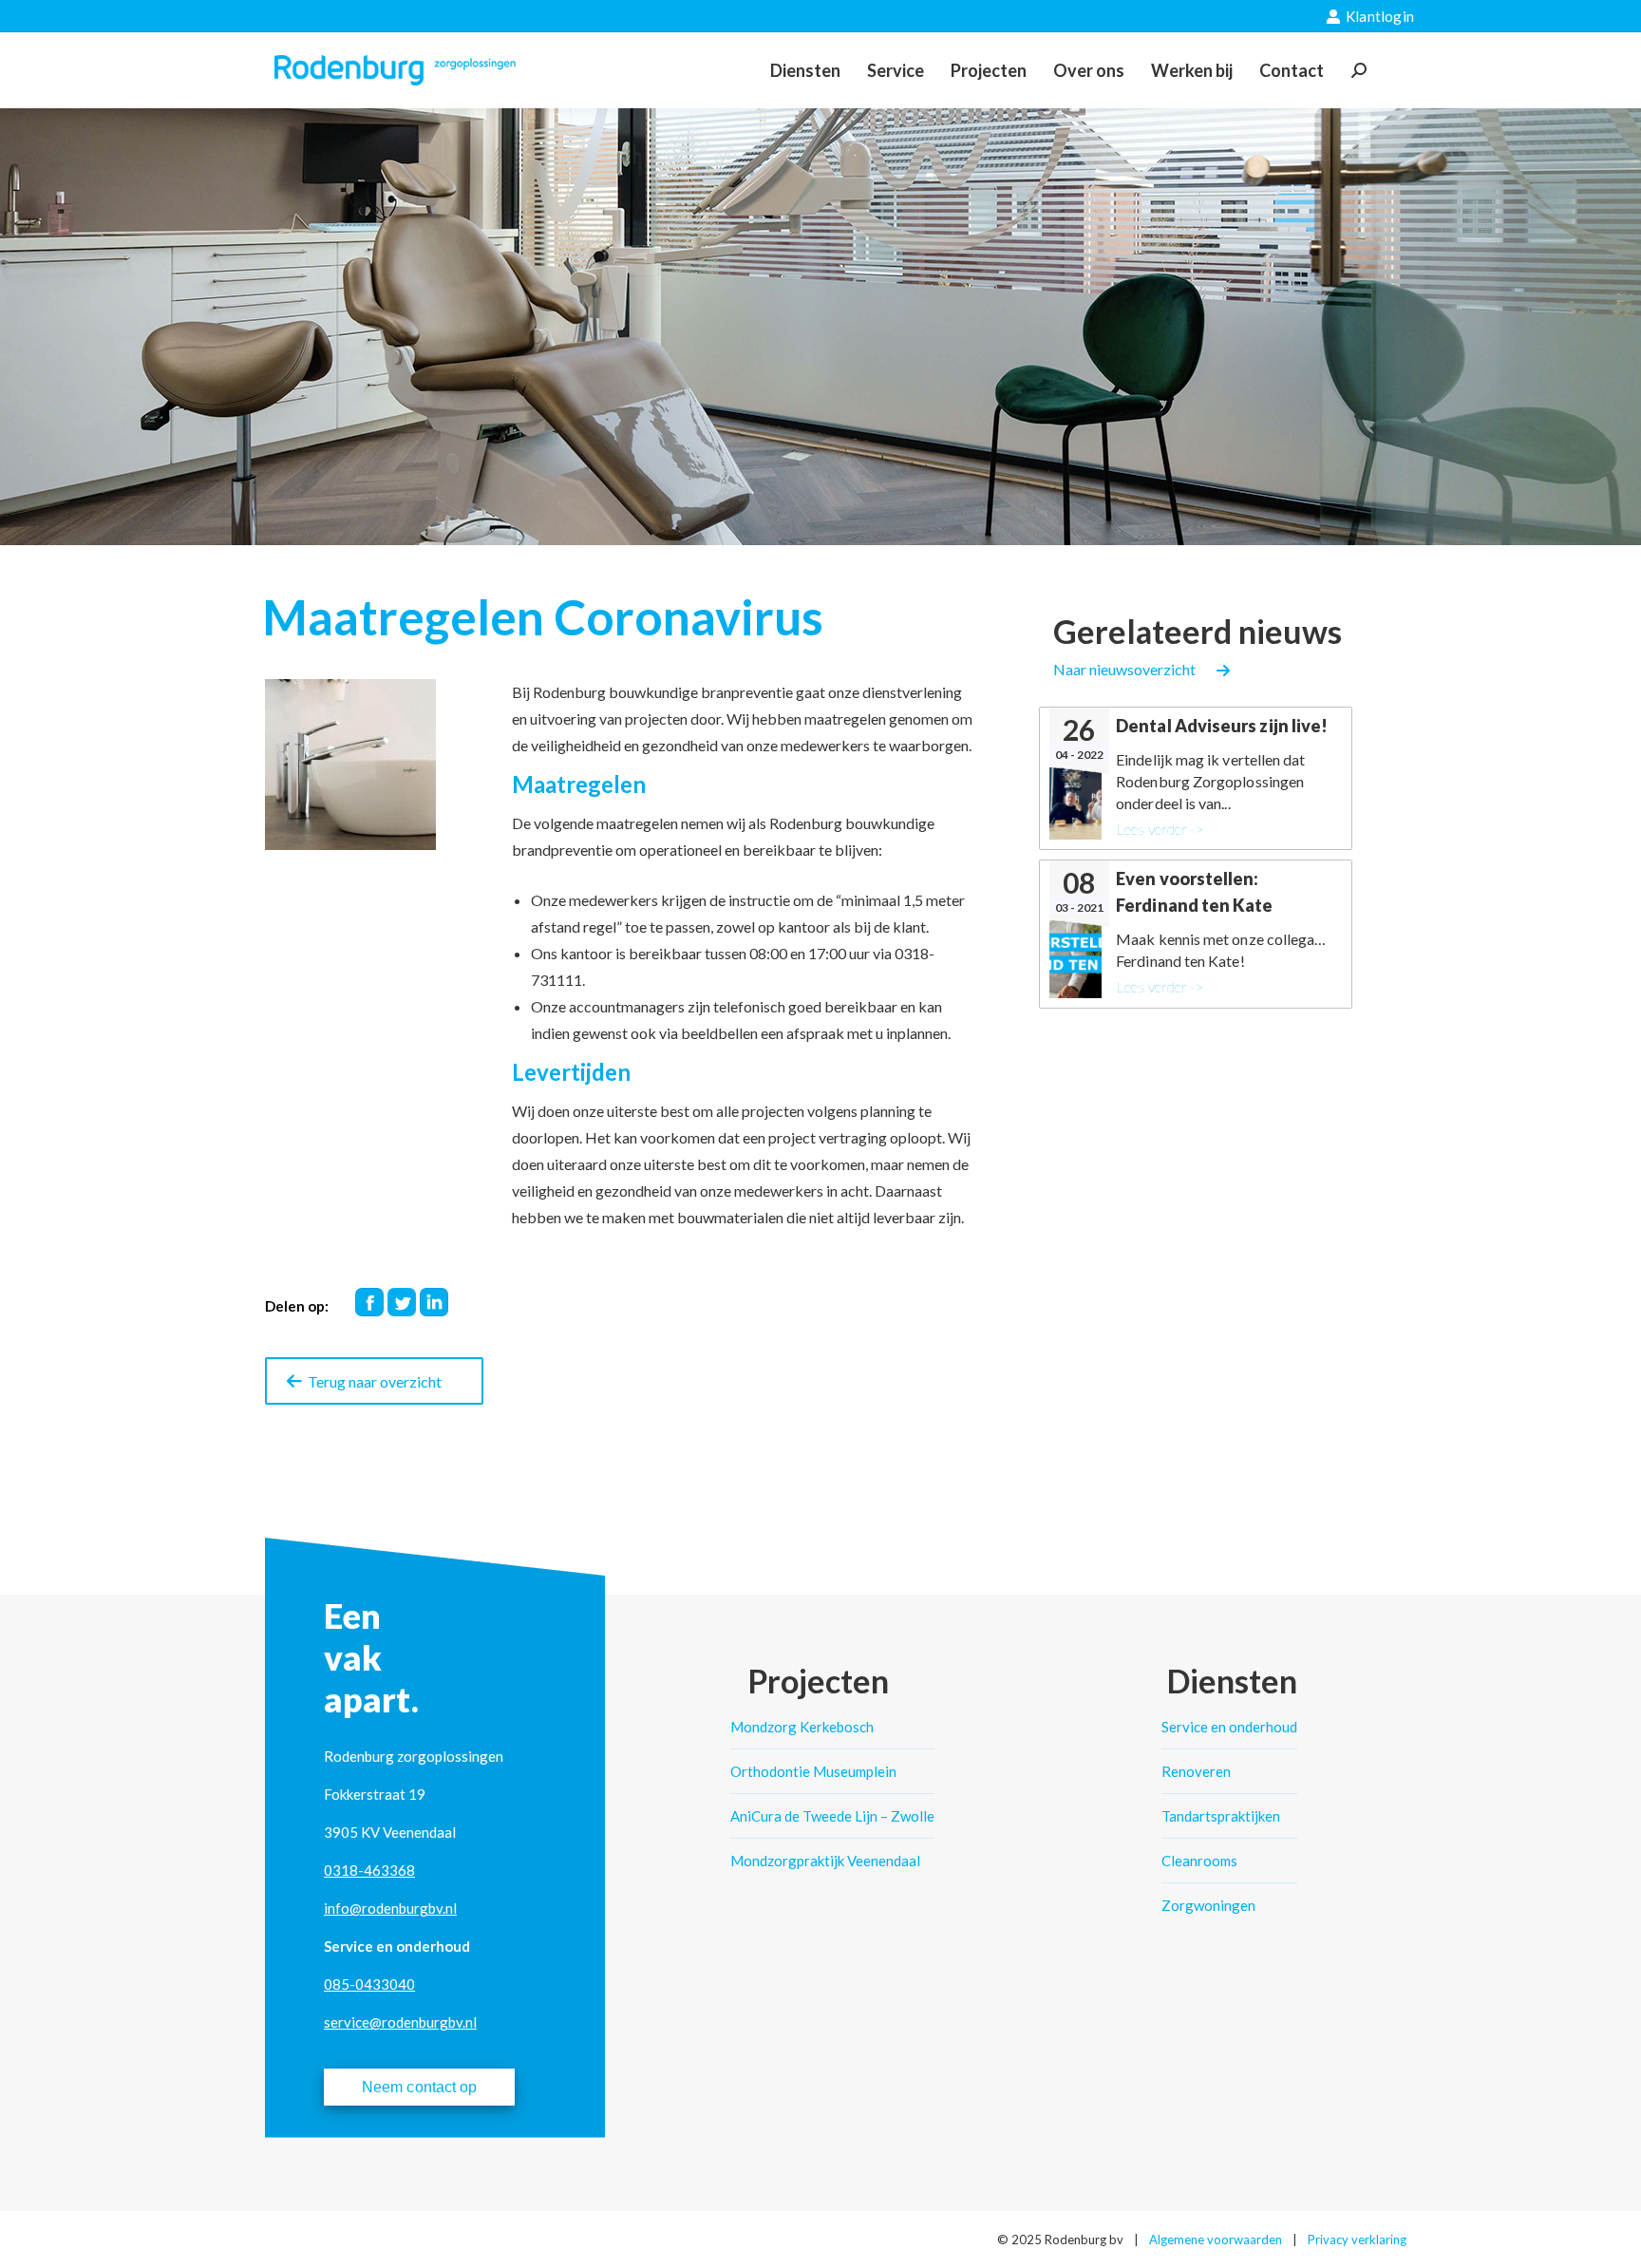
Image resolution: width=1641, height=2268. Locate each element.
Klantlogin (1380, 16)
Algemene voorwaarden (1216, 2240)
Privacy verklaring (1357, 2240)
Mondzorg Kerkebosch (802, 1727)
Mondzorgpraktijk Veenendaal (825, 1861)
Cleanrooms (1199, 1861)
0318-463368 (369, 1870)
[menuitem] (805, 70)
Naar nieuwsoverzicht (1124, 669)
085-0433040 (369, 1984)
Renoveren (1196, 1771)
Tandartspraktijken (1221, 1816)
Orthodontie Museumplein (813, 1771)
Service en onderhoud (1229, 1727)
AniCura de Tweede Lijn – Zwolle (832, 1816)
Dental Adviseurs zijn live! (1222, 726)
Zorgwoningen (1208, 1905)
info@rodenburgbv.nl (390, 1908)
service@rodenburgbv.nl (400, 2022)
